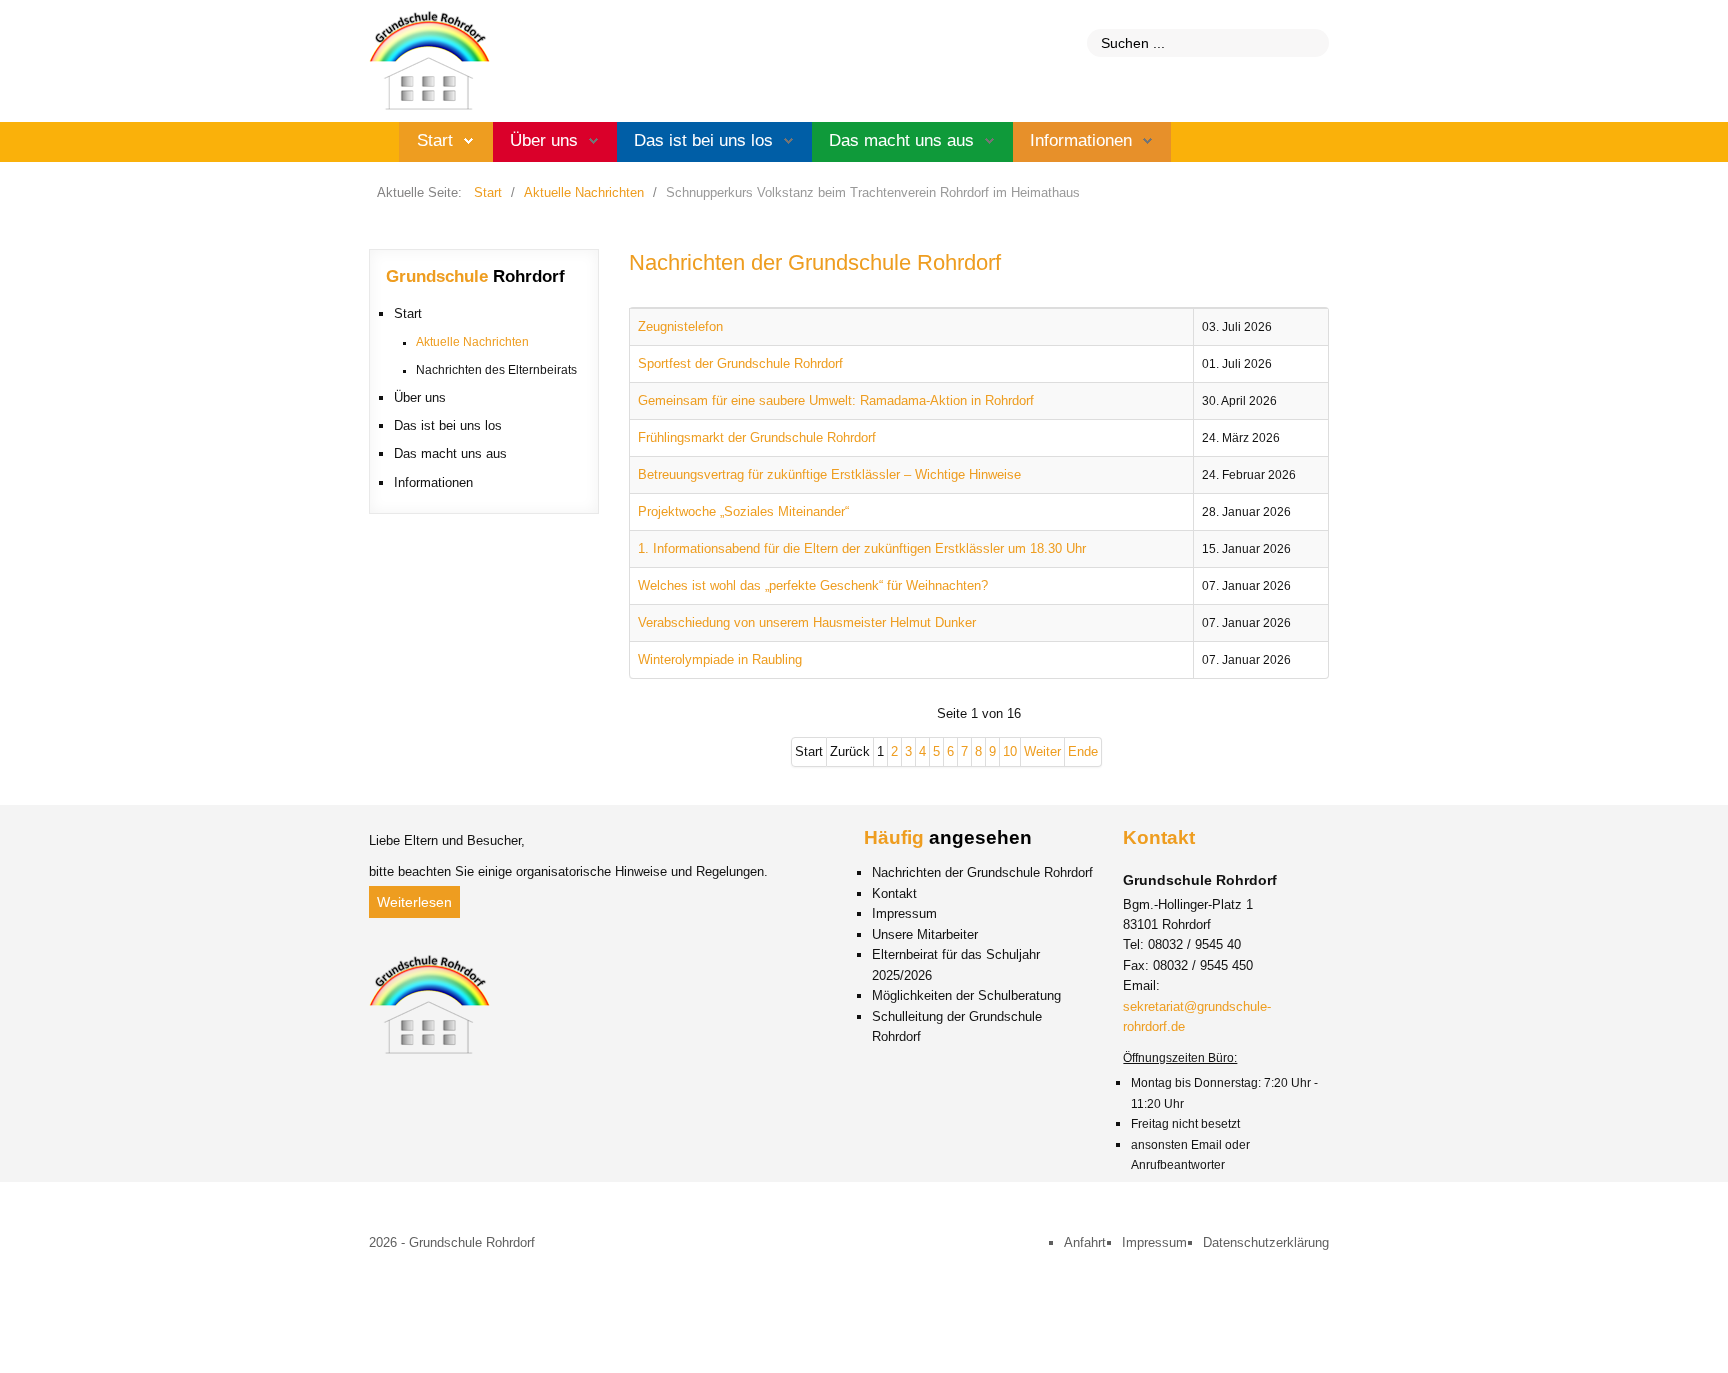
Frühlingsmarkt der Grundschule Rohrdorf (757, 437)
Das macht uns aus (901, 140)
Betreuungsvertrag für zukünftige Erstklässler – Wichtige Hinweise (829, 474)
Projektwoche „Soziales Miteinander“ (743, 511)
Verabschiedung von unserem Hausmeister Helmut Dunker (807, 622)
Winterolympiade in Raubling (720, 659)
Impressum (1154, 1242)
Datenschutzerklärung (1266, 1242)
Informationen (1081, 140)
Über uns (544, 140)
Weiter (1042, 751)
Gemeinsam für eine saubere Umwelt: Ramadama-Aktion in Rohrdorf (836, 400)
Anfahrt (1085, 1242)
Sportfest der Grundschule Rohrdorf (740, 363)
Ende (1083, 751)
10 (1010, 751)
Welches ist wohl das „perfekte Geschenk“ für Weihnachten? (813, 585)
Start (435, 140)
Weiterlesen (414, 902)
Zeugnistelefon (680, 326)
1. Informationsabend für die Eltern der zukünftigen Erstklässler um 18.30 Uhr (862, 548)
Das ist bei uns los (703, 140)
